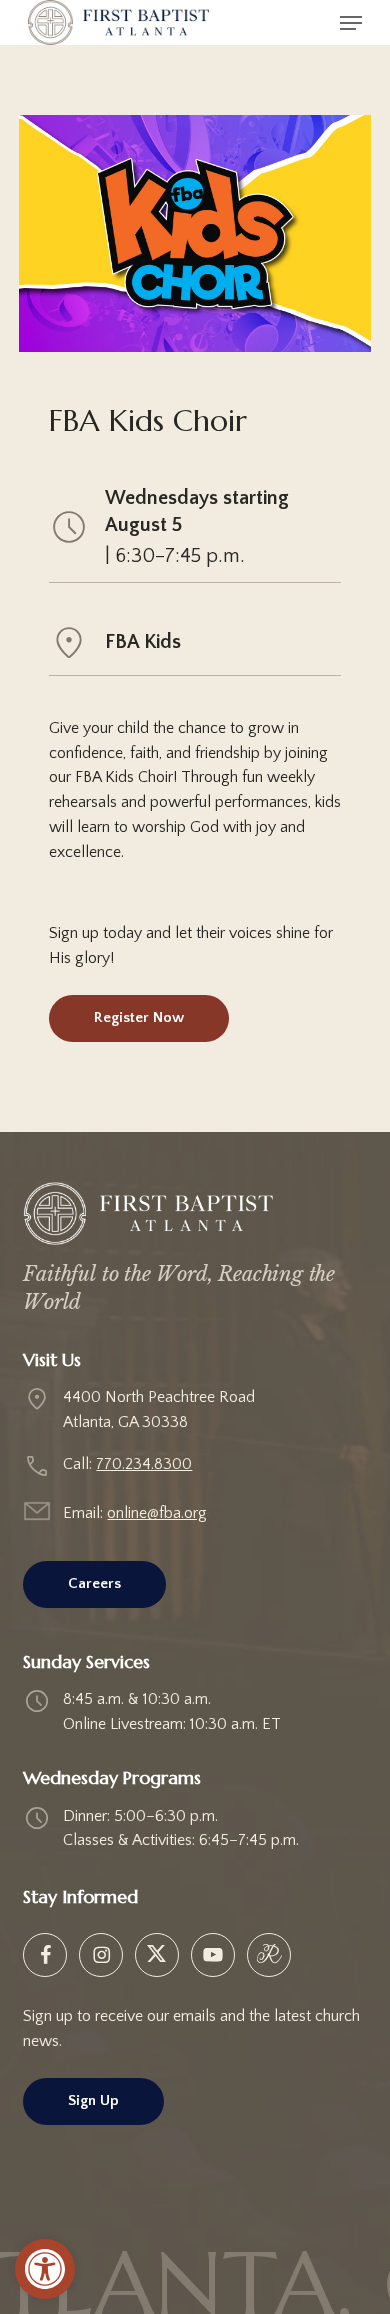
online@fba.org (157, 1513)
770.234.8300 (144, 1464)
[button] (45, 2269)
